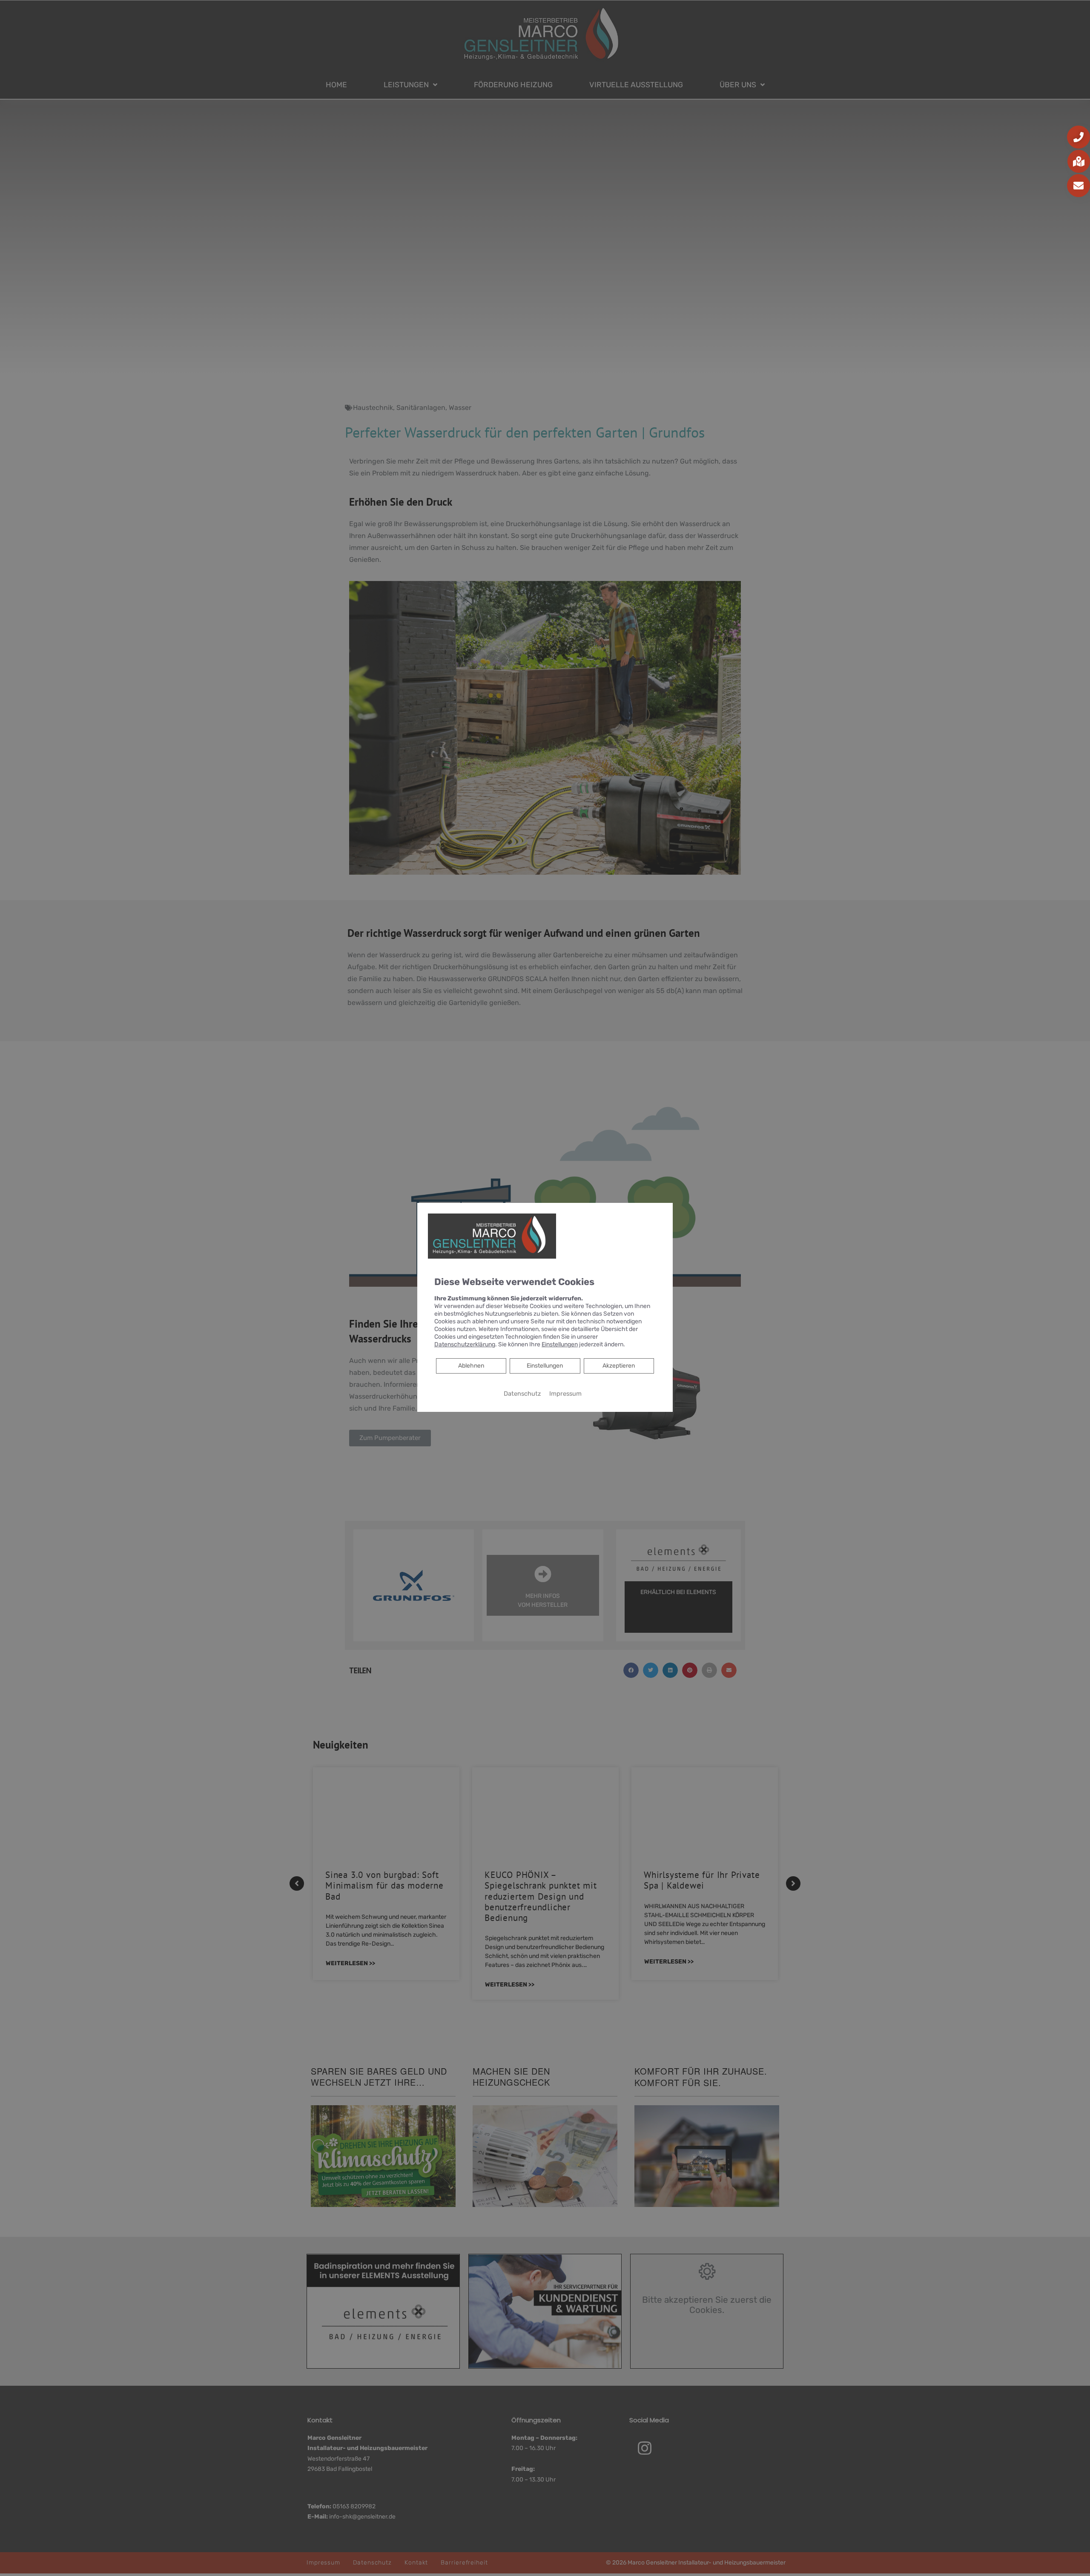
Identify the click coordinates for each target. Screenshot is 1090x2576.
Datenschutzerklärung (465, 1344)
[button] (1079, 137)
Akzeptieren (619, 1366)
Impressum (565, 1394)
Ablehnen (471, 1365)
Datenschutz (522, 1394)
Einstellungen (545, 1366)
